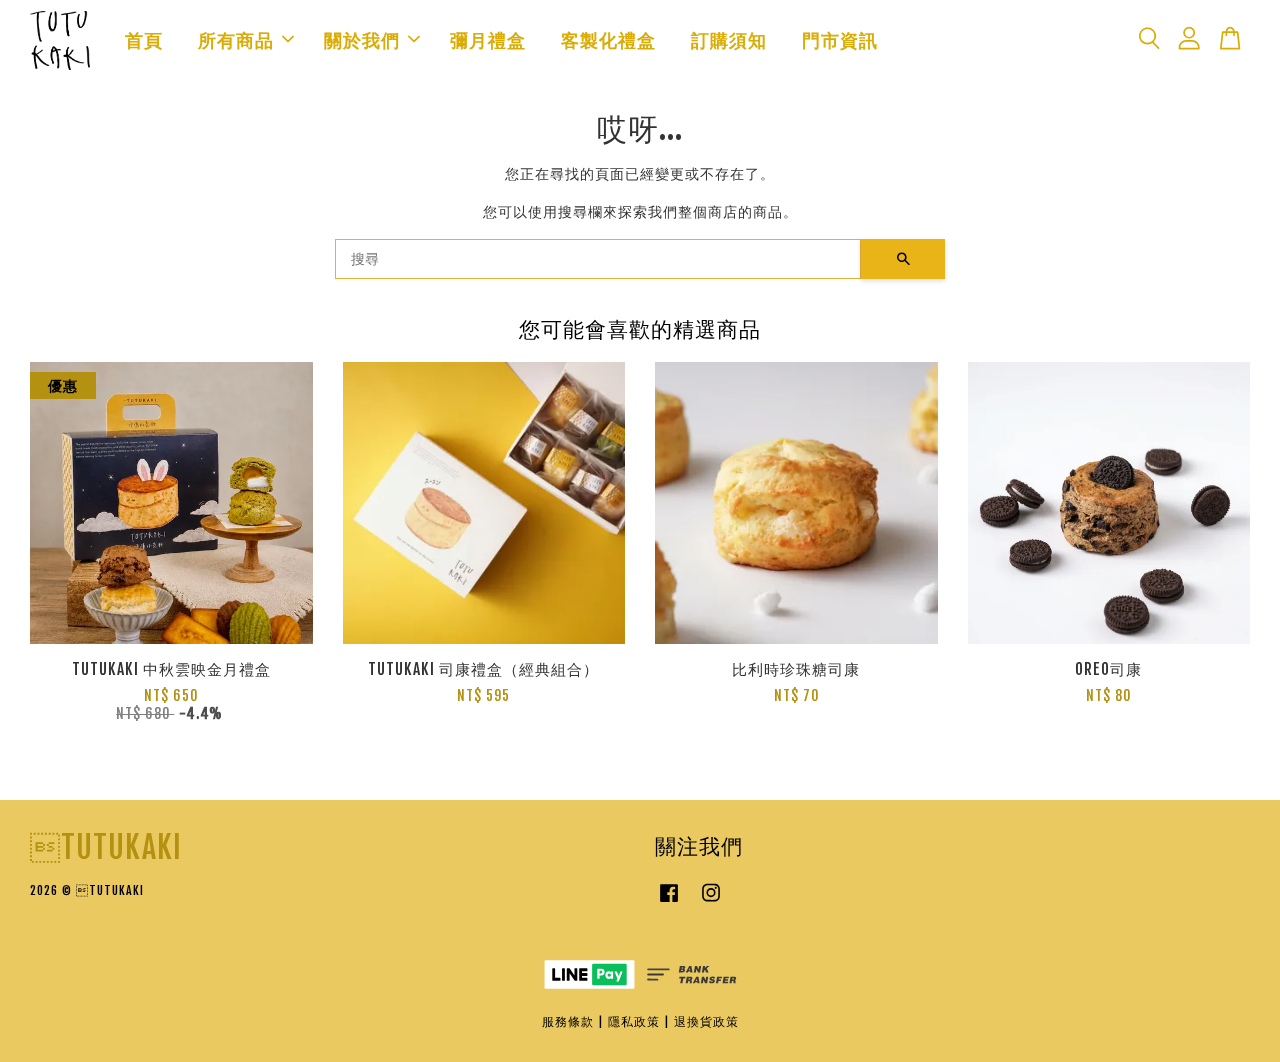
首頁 (144, 40)
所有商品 (236, 40)
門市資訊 (840, 40)
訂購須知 (729, 40)
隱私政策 (634, 1021)
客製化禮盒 (608, 40)
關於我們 (362, 40)
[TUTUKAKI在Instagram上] (711, 902)
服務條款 (568, 1021)
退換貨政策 (706, 1021)
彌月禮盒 (488, 40)
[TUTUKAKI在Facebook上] (669, 902)
